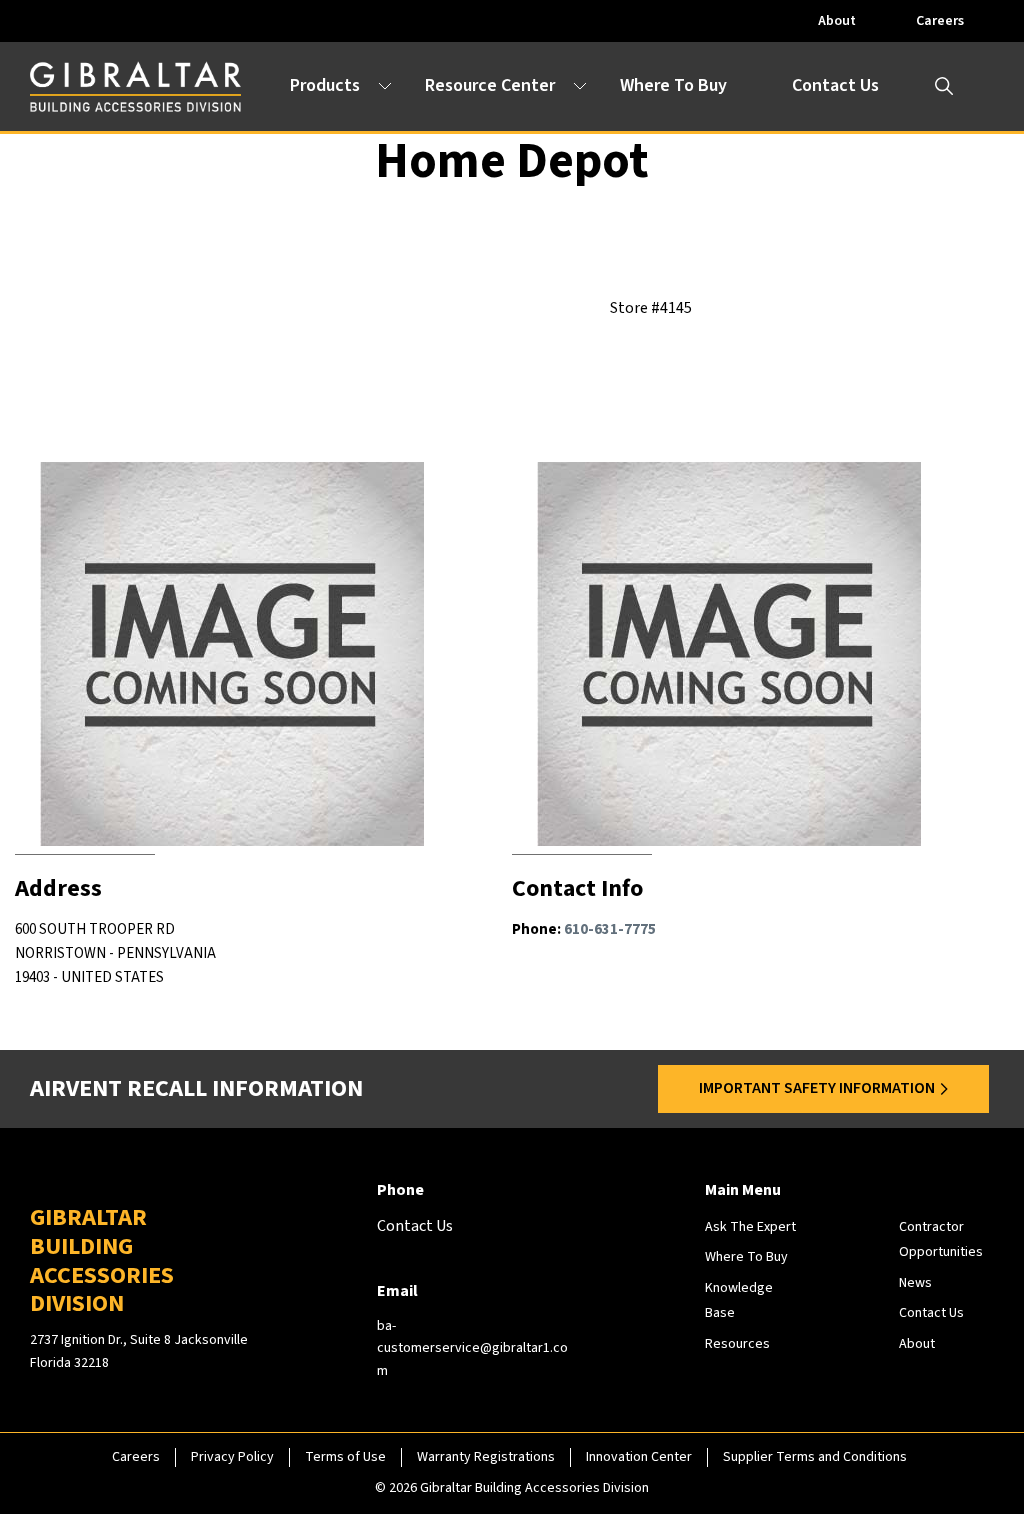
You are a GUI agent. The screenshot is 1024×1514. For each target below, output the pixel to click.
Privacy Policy (232, 1457)
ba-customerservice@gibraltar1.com (472, 1348)
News (915, 1283)
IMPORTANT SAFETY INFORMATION (817, 1088)
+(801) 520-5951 (163, 1034)
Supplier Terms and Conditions (815, 1457)
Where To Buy (673, 85)
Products (325, 85)
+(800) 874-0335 (642, 1034)
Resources (737, 1344)
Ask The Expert (750, 1227)
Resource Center (490, 85)
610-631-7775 (610, 929)
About (837, 21)
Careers (940, 21)
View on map (134, 1002)
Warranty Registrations (486, 1457)
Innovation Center (639, 1457)
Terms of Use (345, 1457)
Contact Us (835, 85)
